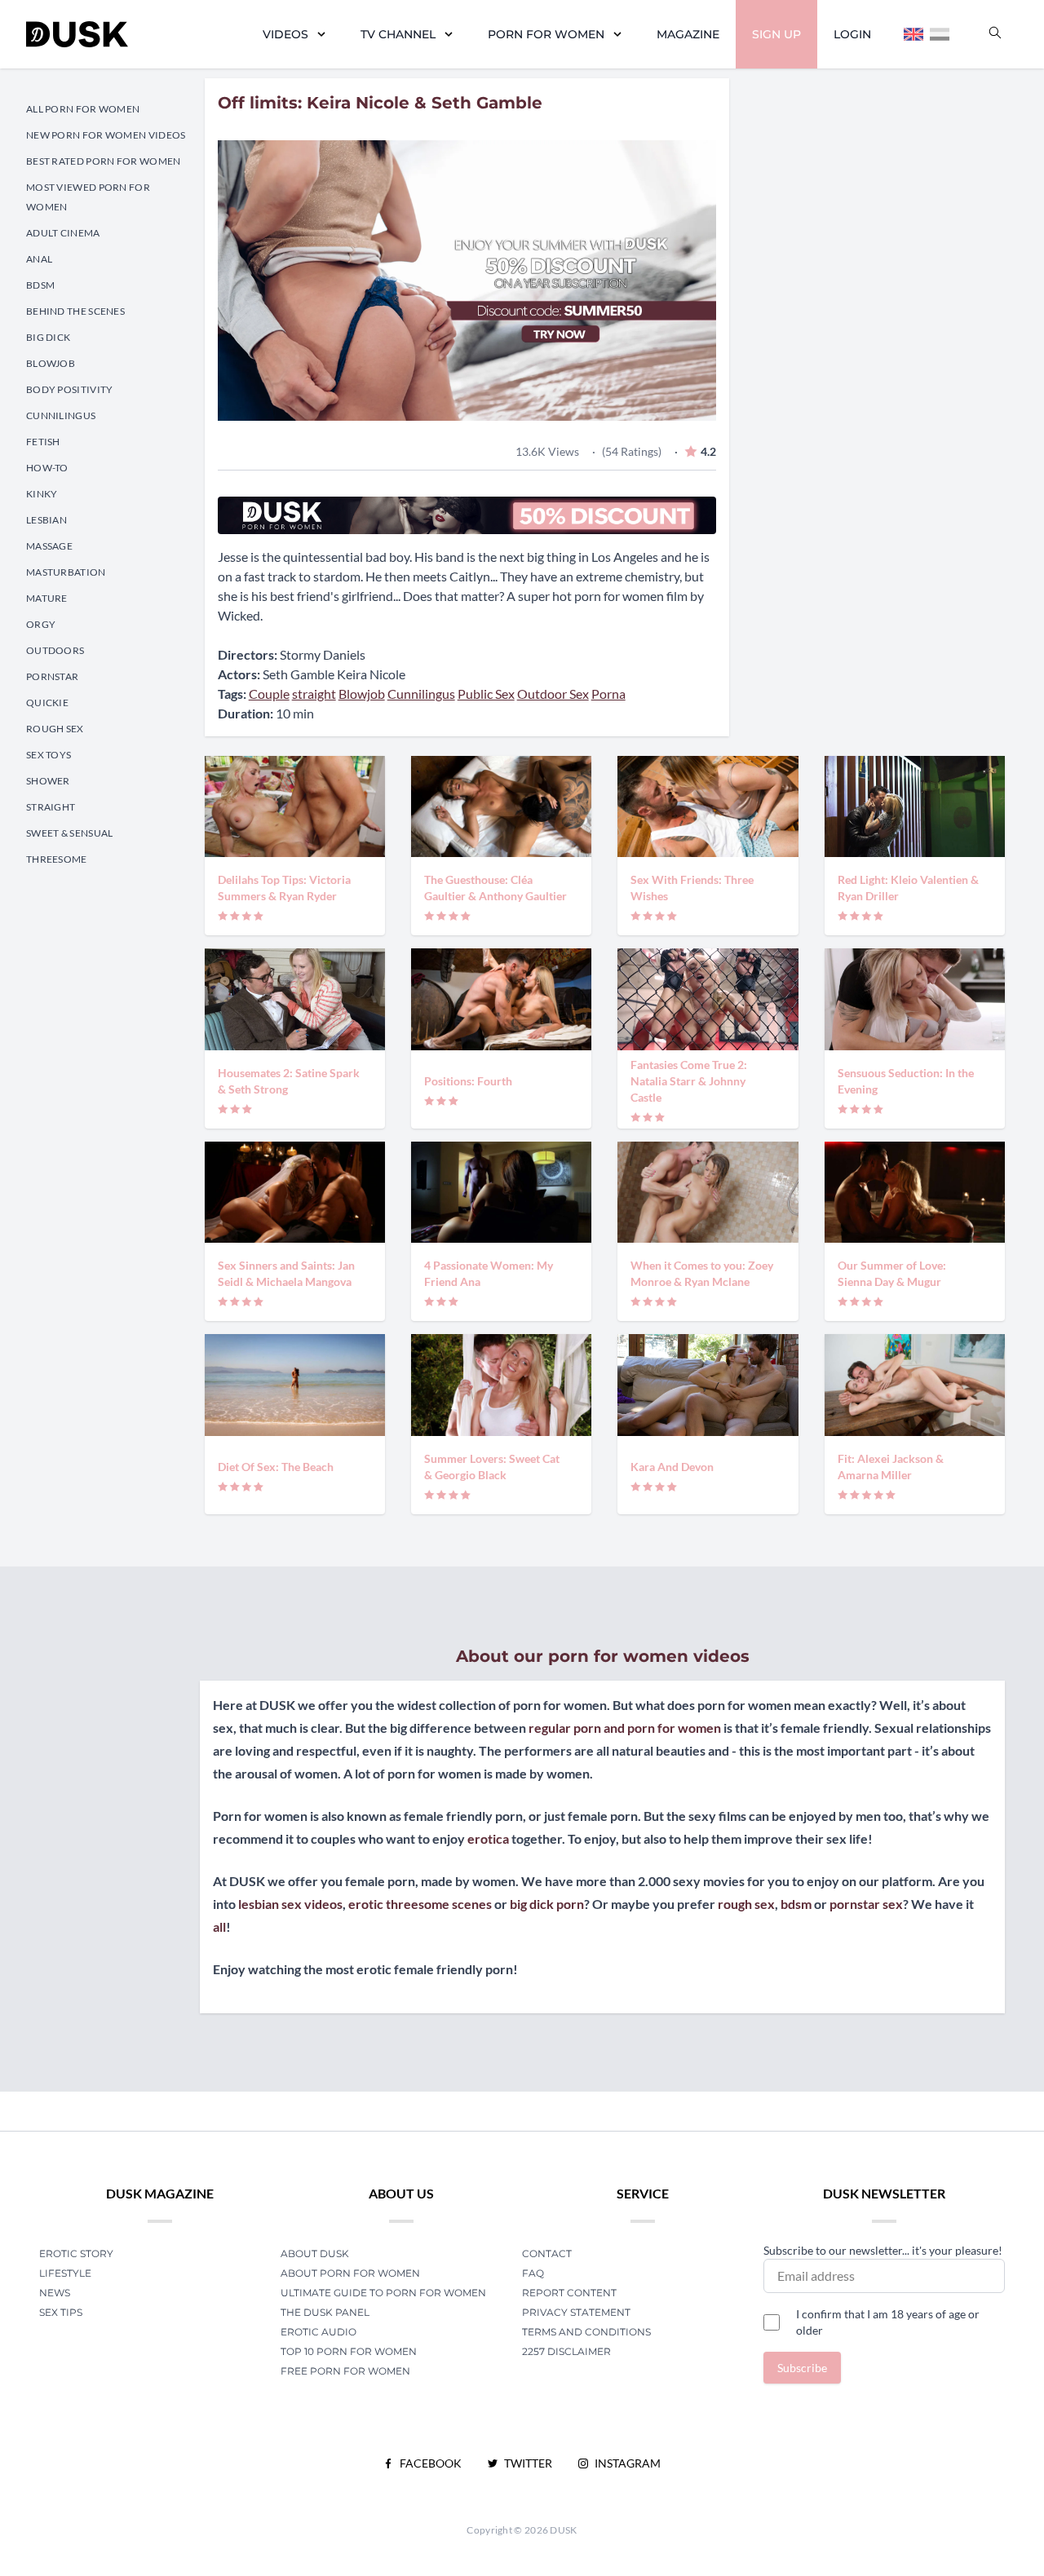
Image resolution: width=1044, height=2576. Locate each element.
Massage (49, 546)
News (55, 2293)
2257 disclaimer (566, 2351)
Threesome (57, 859)
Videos (285, 34)
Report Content (569, 2293)
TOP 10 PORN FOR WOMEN (349, 2351)
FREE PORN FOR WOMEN (345, 2371)
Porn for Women (546, 34)
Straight (51, 807)
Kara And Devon (672, 1467)
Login (852, 34)
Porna (608, 694)
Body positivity (70, 389)
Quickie (47, 703)
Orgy (41, 624)
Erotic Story (76, 2253)
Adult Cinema (63, 233)
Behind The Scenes (75, 311)
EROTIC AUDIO (319, 2332)
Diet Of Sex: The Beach (276, 1467)
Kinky (42, 494)
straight (314, 694)
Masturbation (66, 572)
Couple (269, 694)
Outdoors (55, 650)
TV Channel (398, 34)
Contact (547, 2253)
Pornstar (52, 676)
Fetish (43, 442)
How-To (47, 468)
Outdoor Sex (553, 694)
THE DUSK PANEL (325, 2312)
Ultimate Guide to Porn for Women (383, 2293)
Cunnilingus (61, 415)
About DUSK (315, 2253)
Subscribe (802, 2368)
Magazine (688, 34)
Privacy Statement (576, 2312)
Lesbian (46, 520)
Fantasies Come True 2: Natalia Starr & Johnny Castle (689, 1081)
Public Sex (486, 694)
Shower (48, 781)
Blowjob (51, 363)
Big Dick (48, 337)
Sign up (776, 34)
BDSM (40, 285)
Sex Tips (61, 2312)
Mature (47, 598)
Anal (39, 259)
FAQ (533, 2273)
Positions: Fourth (468, 1081)
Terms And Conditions (586, 2332)
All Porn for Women (83, 109)
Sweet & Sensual (70, 833)
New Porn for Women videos (106, 135)
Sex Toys (49, 755)
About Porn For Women (350, 2273)
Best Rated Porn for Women (104, 161)
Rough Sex (55, 729)
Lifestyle (65, 2273)
